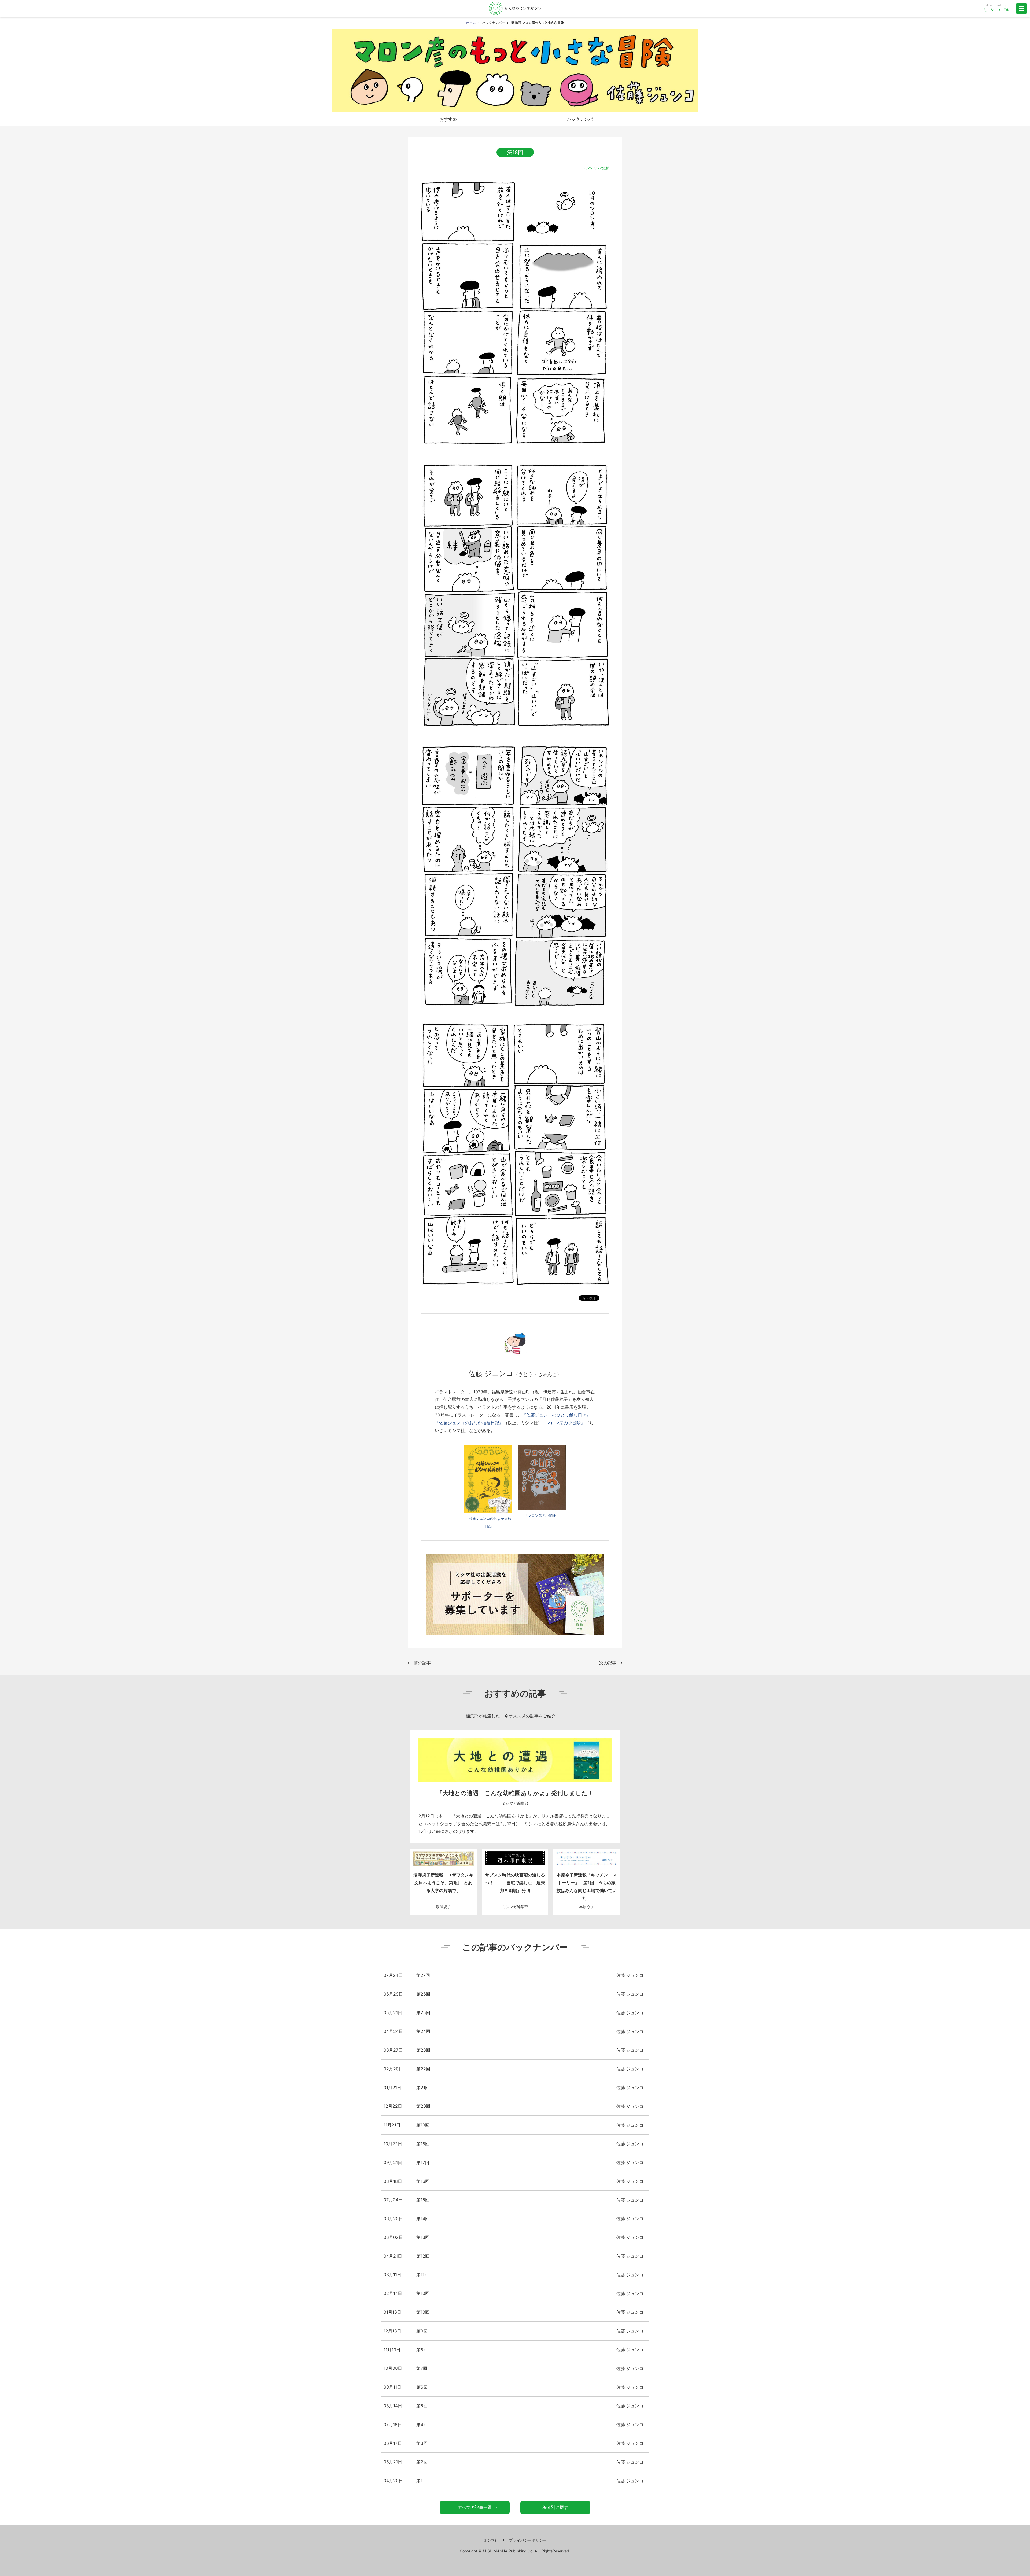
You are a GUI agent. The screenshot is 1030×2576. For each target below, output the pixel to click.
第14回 (423, 2218)
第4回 (422, 2424)
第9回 (422, 2331)
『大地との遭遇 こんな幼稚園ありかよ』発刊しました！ (515, 1793)
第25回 (423, 2012)
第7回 (422, 2368)
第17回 (423, 2162)
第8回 (422, 2350)
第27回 (423, 1975)
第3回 (422, 2443)
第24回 (423, 2031)
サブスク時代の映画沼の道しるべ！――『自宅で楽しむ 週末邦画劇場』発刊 (515, 1883)
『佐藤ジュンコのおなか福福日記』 (469, 1423)
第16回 (423, 2181)
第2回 (422, 2462)
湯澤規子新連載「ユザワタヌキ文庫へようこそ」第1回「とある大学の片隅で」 (443, 1883)
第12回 (423, 2256)
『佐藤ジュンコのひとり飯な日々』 (556, 1415)
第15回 (423, 2200)
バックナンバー (494, 23)
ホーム (471, 23)
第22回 (423, 2069)
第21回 (423, 2088)
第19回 (423, 2125)
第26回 (423, 1994)
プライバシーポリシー (528, 2540)
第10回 (423, 2293)
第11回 (422, 2275)
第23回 (423, 2050)
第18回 (423, 2144)
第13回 (423, 2237)
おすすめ (448, 119)
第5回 (422, 2406)
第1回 (422, 2481)
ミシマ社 (491, 2540)
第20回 (423, 2106)
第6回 (422, 2387)
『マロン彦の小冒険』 (564, 1423)
